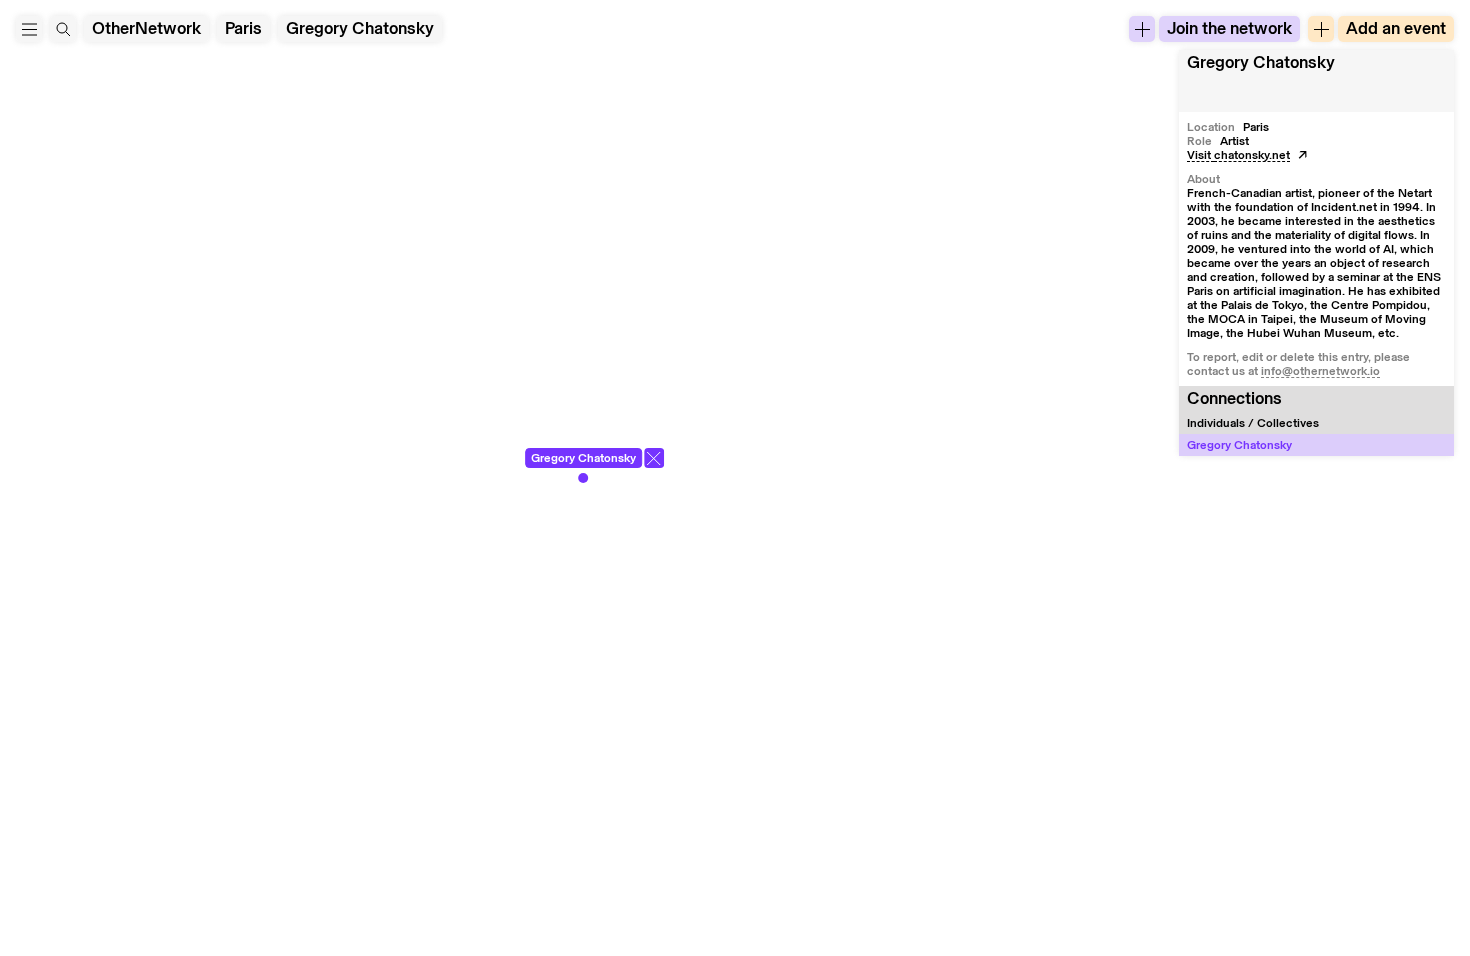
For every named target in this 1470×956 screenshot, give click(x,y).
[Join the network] (1142, 29)
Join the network (1229, 28)
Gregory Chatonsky (360, 28)
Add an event (1396, 28)
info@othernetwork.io (1320, 371)
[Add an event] (1321, 29)
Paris (243, 28)
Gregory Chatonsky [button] (1261, 62)
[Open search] (63, 29)
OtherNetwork (146, 28)
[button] (29, 29)
